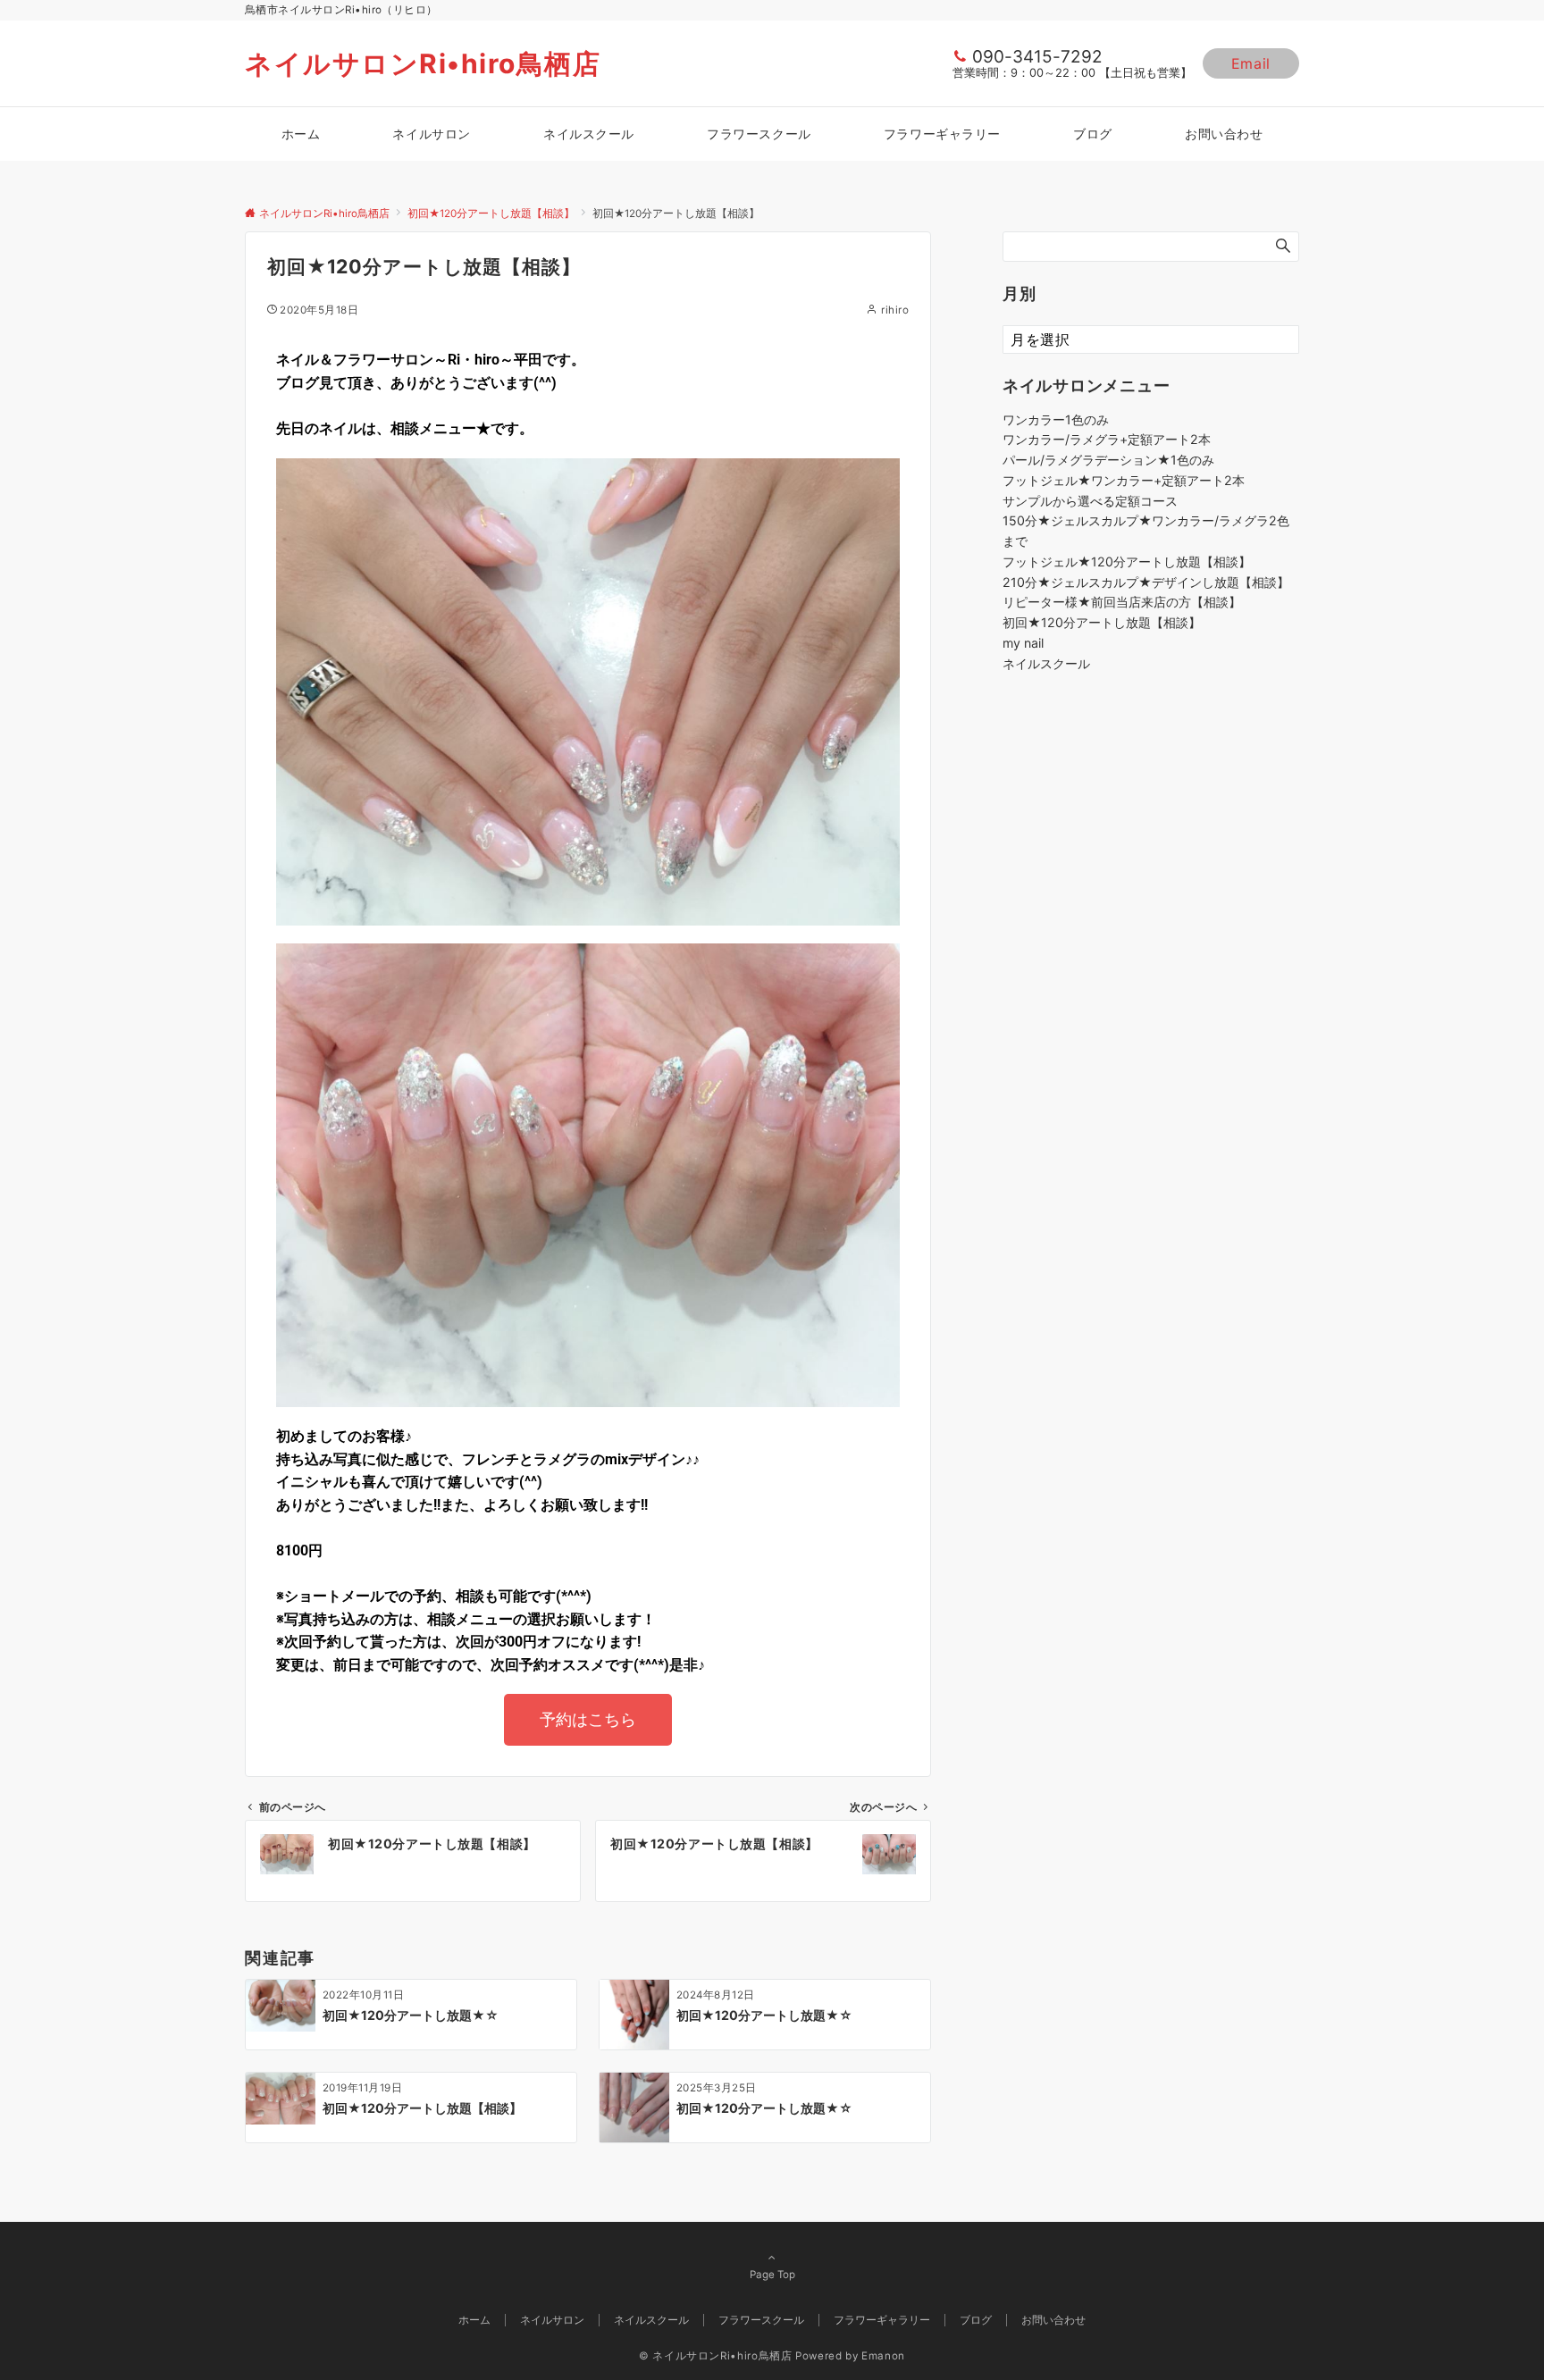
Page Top (772, 2275)
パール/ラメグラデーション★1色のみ (1108, 460)
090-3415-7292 (1037, 57)
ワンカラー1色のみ (1056, 419)
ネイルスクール (1046, 663)
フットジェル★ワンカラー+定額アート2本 (1124, 480)
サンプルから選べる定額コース (1090, 501)
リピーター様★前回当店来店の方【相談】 (1122, 602)
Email (1251, 63)
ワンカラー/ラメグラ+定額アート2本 (1107, 439)
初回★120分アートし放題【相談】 (1102, 622)
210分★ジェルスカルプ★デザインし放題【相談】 (1146, 582)
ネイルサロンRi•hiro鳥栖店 (423, 63)
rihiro (895, 310)
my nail (1023, 643)
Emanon (883, 2356)
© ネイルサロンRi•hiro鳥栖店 (716, 2356)
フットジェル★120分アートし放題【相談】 (1127, 561)
